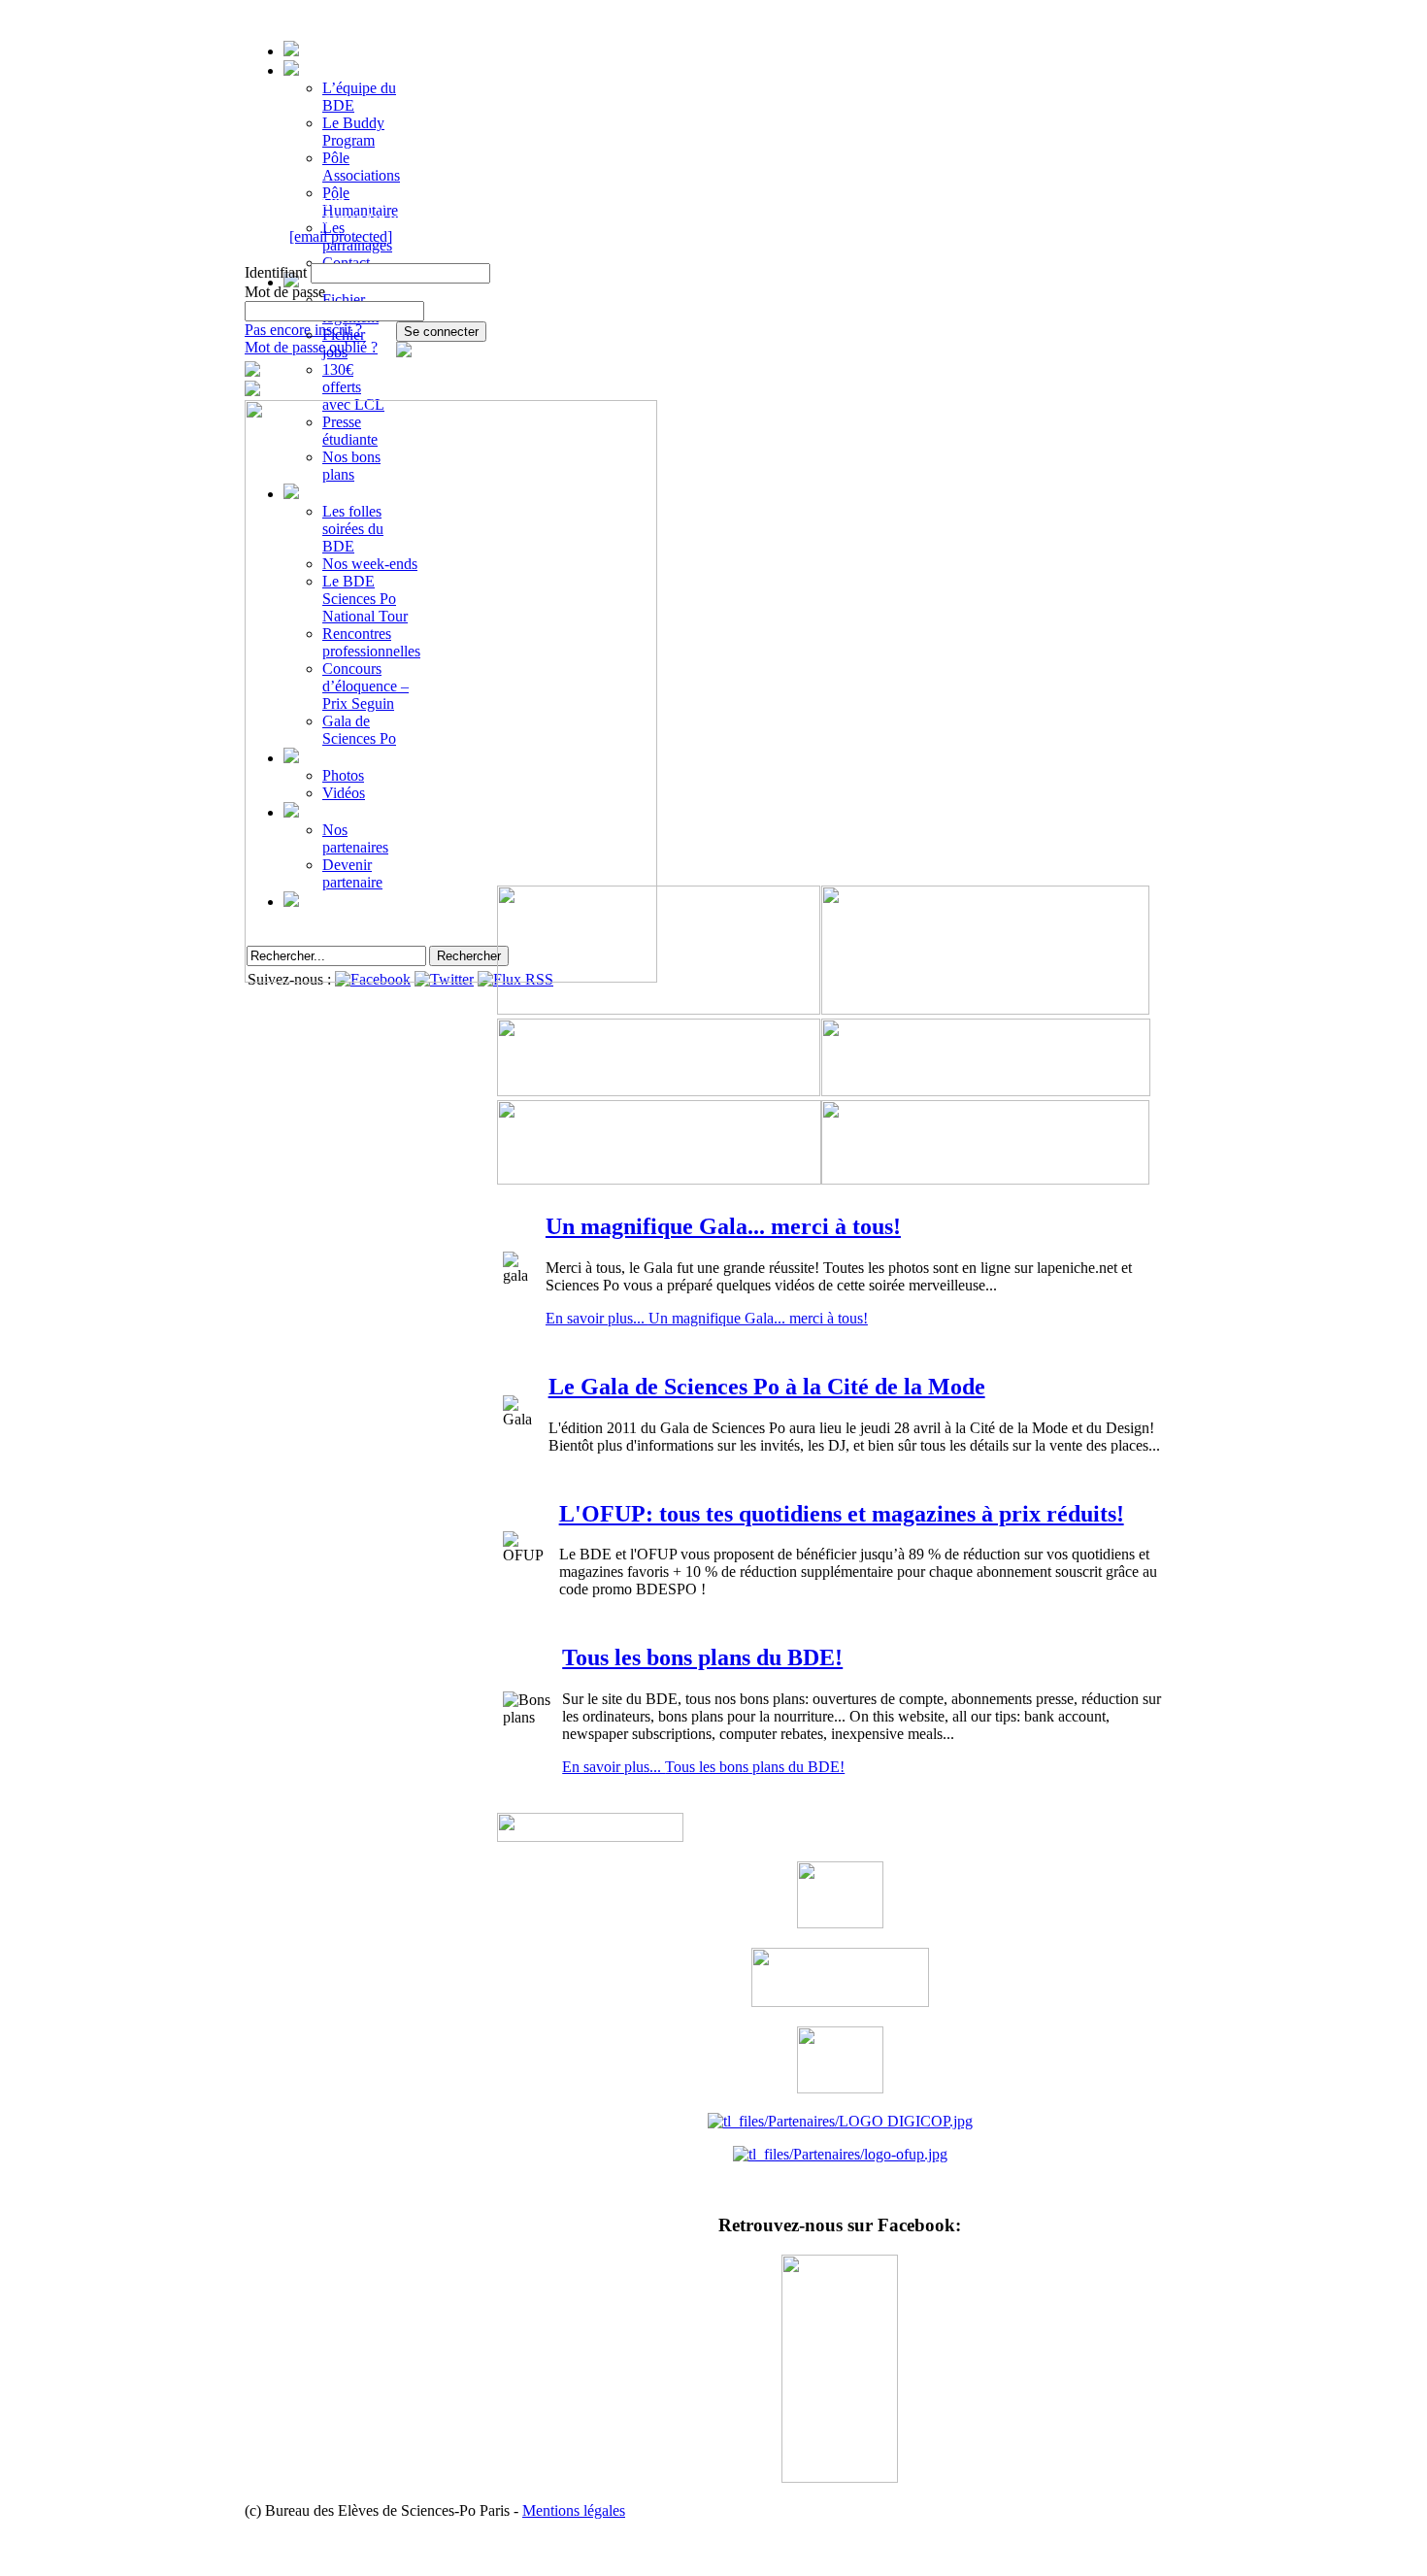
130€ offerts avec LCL (353, 387)
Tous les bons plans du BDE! (702, 1657)
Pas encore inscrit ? (303, 330)
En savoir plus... (707, 1318)
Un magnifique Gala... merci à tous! (723, 1226)
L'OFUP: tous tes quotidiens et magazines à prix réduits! (842, 1514)
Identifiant (276, 272)
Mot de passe (285, 292)
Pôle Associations (361, 167)
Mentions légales (574, 2510)
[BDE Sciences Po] (840, 2477)
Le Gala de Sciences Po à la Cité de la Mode (767, 1387)
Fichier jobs (344, 343)
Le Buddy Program (353, 132)
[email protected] (341, 236)
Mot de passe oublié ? (311, 347)
